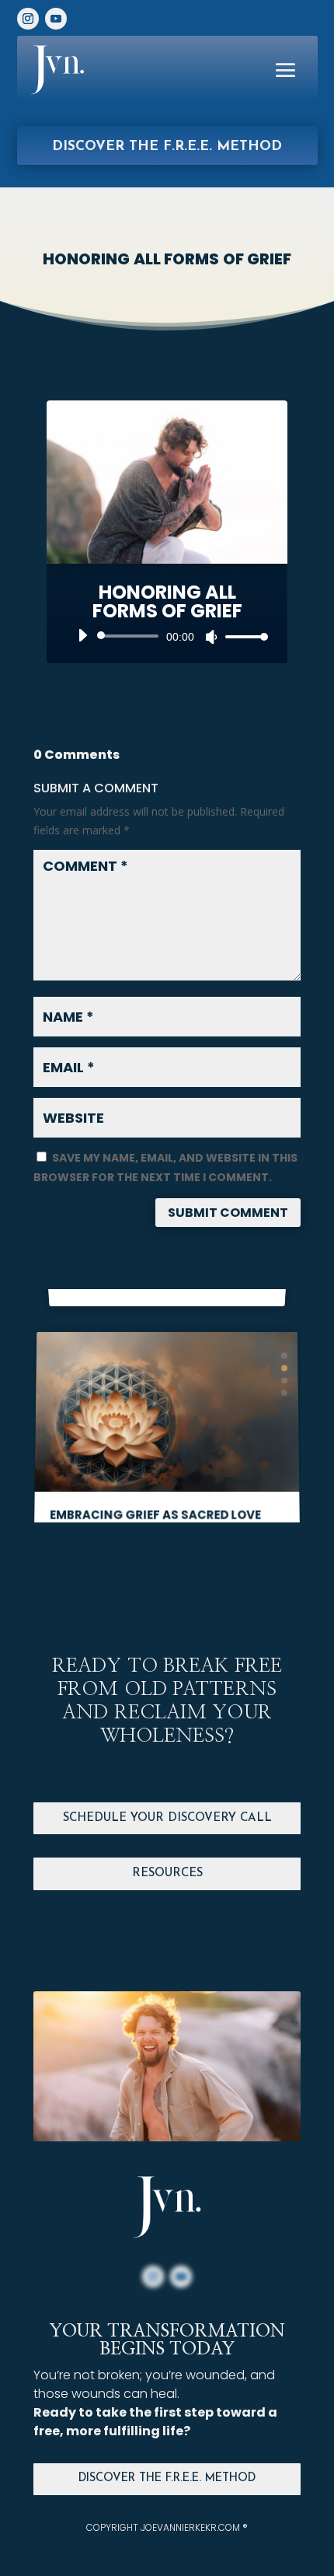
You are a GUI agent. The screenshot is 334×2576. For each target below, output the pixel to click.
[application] (167, 636)
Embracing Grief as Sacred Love (155, 1478)
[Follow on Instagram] (28, 19)
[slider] (242, 636)
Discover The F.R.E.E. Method (167, 2478)
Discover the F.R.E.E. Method (167, 147)
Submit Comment (228, 1213)
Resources (167, 1873)
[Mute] (211, 637)
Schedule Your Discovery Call (167, 1818)
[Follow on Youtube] (56, 19)
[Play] (82, 635)
